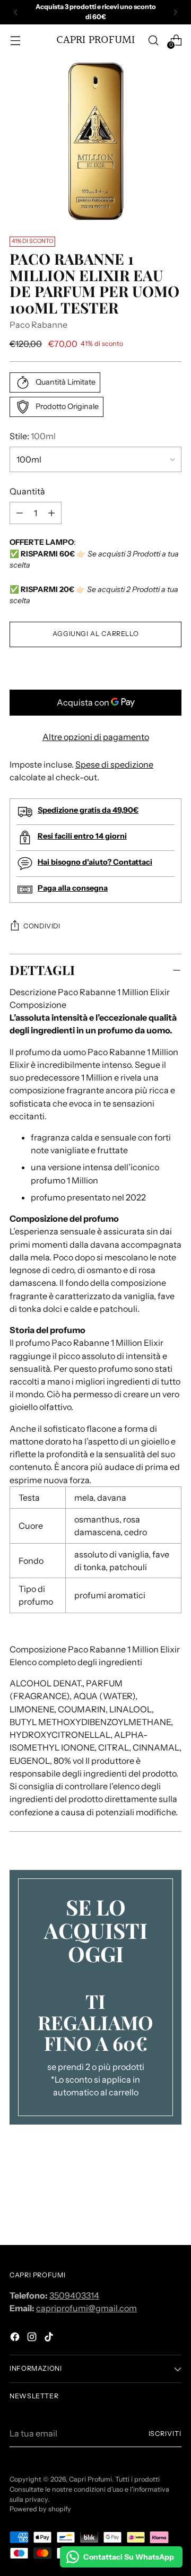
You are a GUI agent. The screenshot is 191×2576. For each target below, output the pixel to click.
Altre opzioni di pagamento (96, 737)
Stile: (33, 436)
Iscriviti (165, 2434)
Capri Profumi (90, 2479)
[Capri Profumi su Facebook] (16, 2338)
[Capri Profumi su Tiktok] (50, 2338)
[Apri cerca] (153, 40)
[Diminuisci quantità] (51, 513)
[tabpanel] (95, 1415)
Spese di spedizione (114, 764)
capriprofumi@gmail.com (86, 2308)
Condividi (42, 926)
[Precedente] (16, 12)
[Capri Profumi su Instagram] (33, 2338)
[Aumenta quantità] (20, 513)
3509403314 (74, 2295)
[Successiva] (175, 12)
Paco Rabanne (38, 325)
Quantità (27, 491)
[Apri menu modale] (15, 40)
